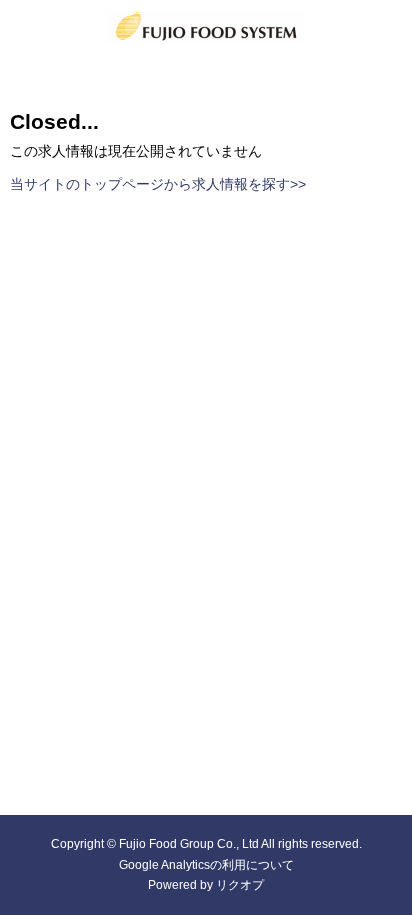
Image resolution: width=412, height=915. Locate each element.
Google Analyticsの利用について (206, 865)
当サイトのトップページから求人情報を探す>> (158, 184)
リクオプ (240, 885)
